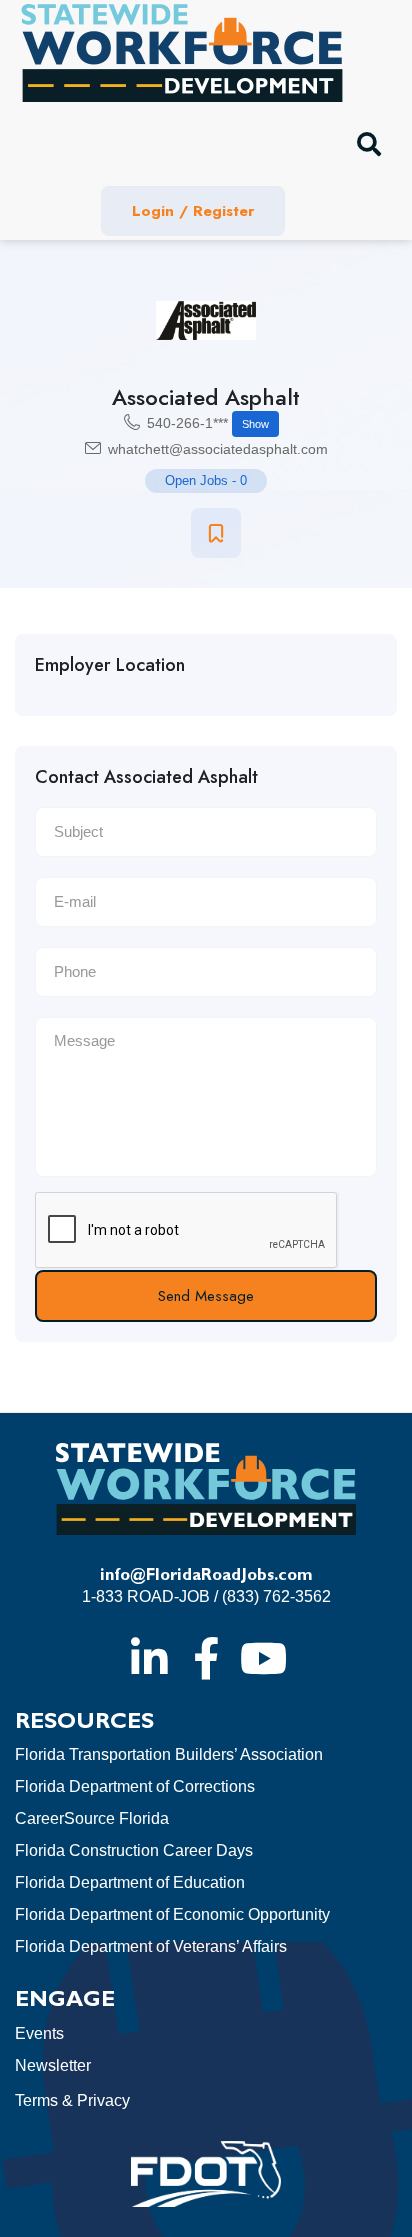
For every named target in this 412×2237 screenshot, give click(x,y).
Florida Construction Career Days (134, 1850)
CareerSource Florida (92, 1818)
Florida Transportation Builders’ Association (169, 1754)
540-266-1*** (208, 423)
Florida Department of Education (130, 1882)
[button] (369, 144)
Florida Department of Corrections (135, 1786)
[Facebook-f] (206, 1658)
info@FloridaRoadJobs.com (206, 1576)
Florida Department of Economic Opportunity (172, 1914)
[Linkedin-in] (149, 1658)
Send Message (206, 1296)
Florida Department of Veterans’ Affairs (151, 1946)
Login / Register (193, 211)
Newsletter (53, 2065)
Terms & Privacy (72, 2100)
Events (39, 2033)
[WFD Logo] (182, 53)
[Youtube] (263, 1658)
